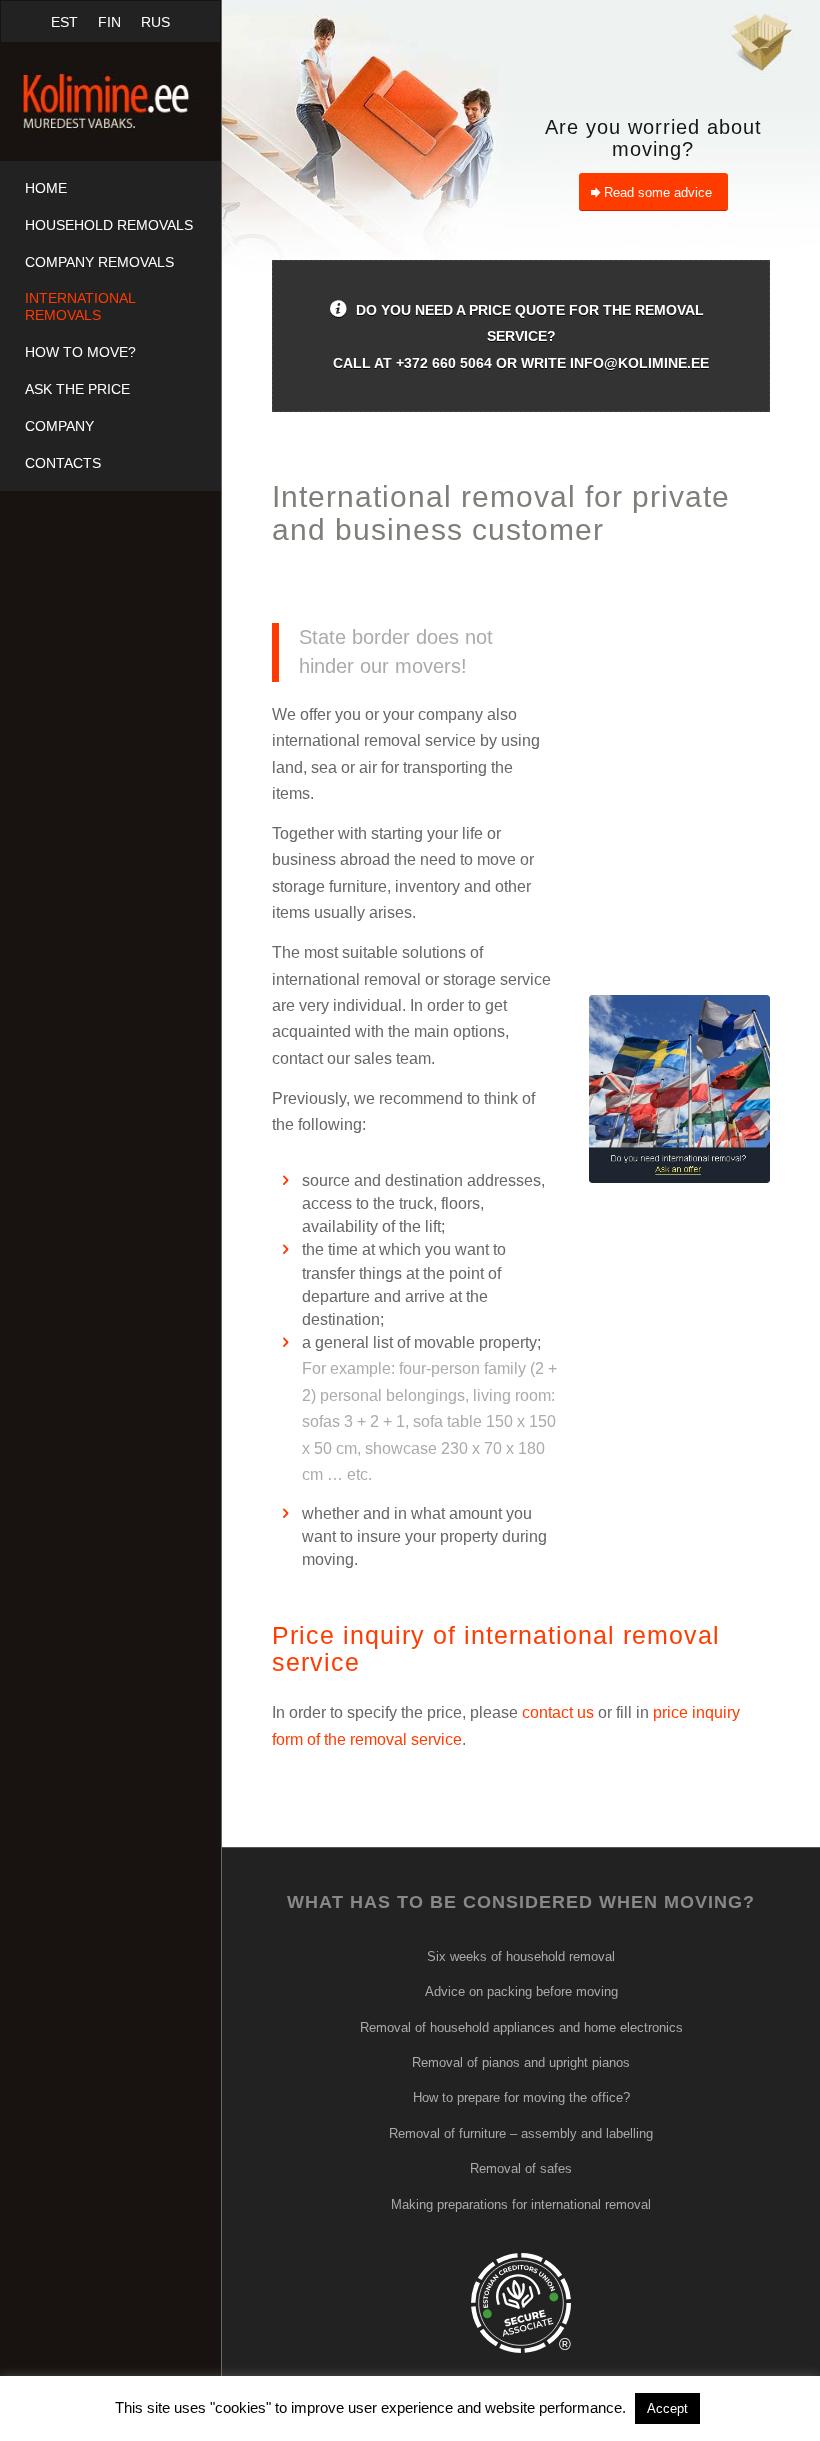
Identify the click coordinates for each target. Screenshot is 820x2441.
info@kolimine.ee (639, 363)
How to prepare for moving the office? (521, 2097)
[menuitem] (110, 188)
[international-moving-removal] (679, 1089)
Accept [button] (667, 2408)
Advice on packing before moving (521, 1991)
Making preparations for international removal (521, 2204)
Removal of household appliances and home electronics (521, 2027)
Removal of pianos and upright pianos (521, 2062)
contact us (558, 1712)
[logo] (110, 101)
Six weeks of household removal (521, 1956)
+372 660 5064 (444, 363)
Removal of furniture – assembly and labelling (521, 2133)
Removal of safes (521, 2168)
